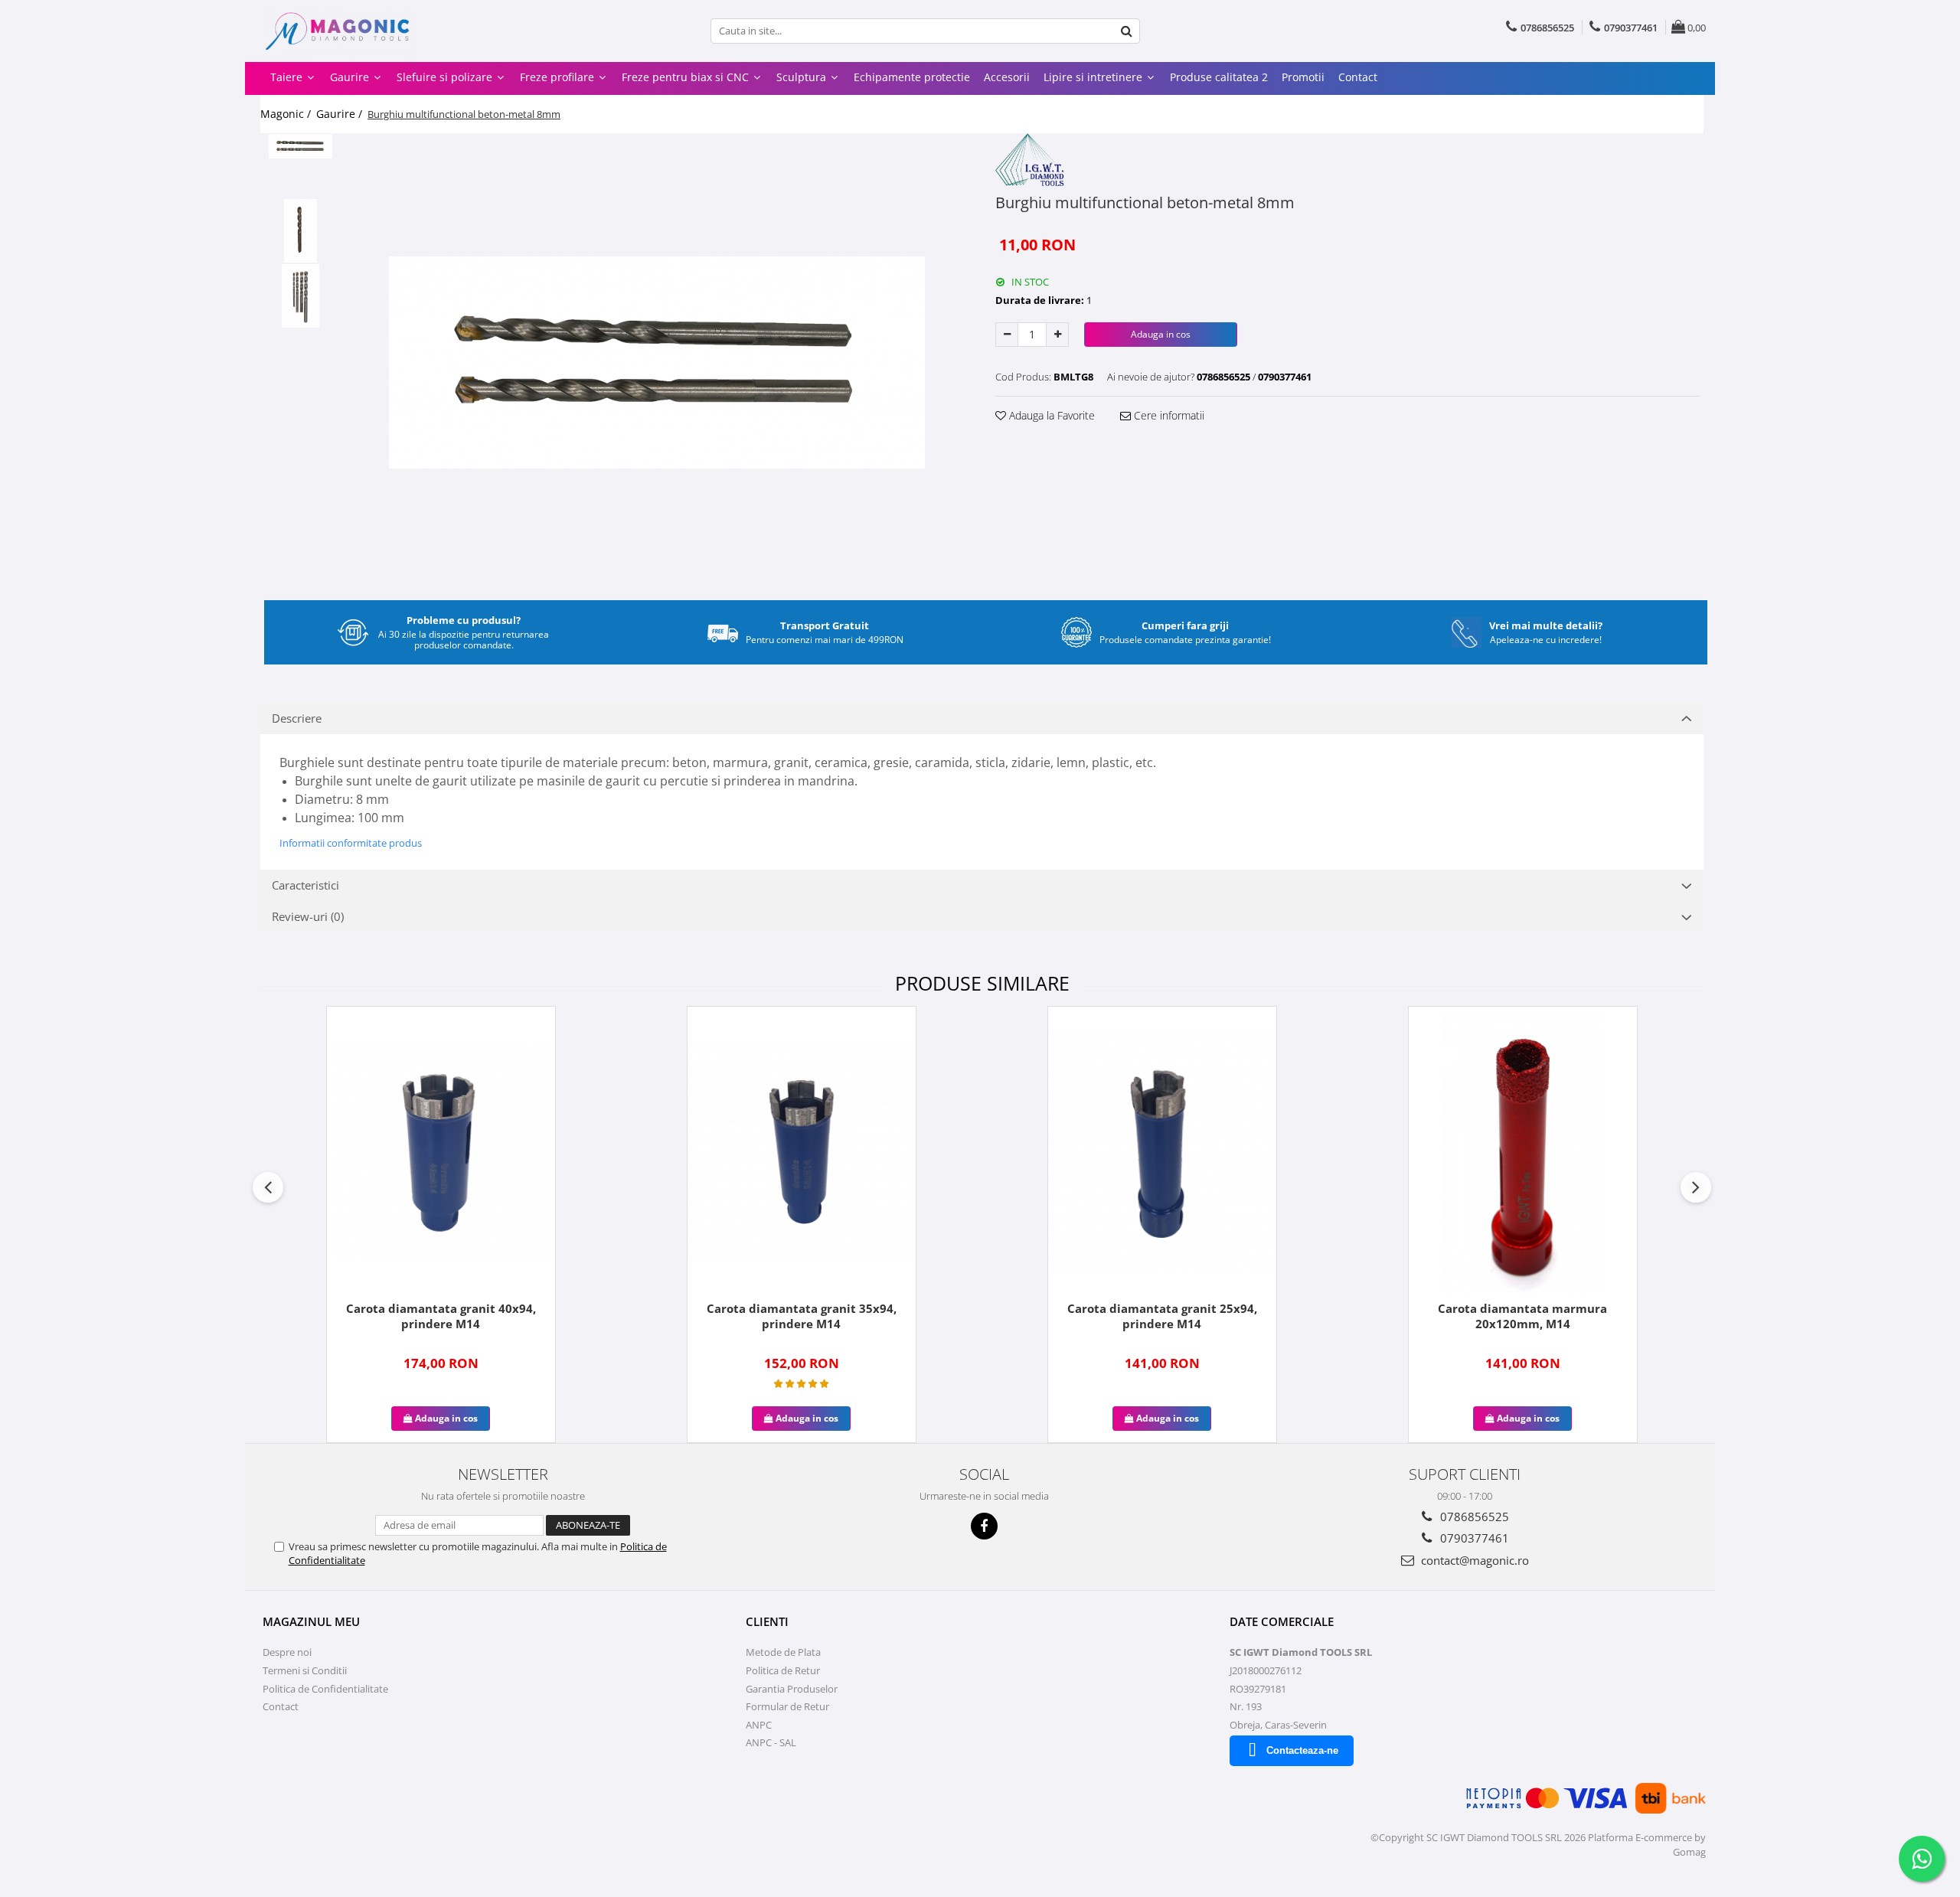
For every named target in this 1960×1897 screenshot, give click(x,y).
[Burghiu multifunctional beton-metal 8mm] (657, 362)
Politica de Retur (783, 1670)
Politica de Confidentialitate (325, 1689)
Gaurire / (341, 114)
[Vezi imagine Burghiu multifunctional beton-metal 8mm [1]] (301, 231)
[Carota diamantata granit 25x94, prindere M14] (1162, 1152)
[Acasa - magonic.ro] (339, 31)
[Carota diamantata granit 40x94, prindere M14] (441, 1152)
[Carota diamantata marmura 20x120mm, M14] (1523, 1152)
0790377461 (1473, 1538)
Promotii (1303, 77)
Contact (1358, 77)
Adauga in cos (1161, 334)
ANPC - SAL (771, 1742)
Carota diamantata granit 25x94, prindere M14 (1162, 1316)
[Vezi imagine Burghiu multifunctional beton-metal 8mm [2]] (301, 296)
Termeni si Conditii (305, 1670)
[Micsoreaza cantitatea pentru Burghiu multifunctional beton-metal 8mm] (1007, 335)
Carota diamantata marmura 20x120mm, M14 (1522, 1316)
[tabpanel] (657, 362)
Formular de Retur (787, 1706)
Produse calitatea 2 (1219, 77)
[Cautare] (1126, 31)
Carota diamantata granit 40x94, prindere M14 (441, 1316)
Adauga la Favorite (1050, 415)
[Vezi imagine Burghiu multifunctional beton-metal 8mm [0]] (301, 147)
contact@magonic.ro (1473, 1560)
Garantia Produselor (792, 1689)
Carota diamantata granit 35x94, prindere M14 (802, 1316)
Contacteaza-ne (1302, 1750)
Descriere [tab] (297, 718)
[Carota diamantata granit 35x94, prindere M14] (802, 1152)
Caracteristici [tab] (305, 885)
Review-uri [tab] (308, 916)
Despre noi (287, 1652)
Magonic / (287, 114)
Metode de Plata (783, 1652)
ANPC (759, 1725)
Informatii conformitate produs (351, 843)
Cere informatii (1168, 415)
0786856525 (1473, 1517)
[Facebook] (984, 1526)
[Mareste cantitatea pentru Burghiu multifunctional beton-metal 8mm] (1057, 335)
